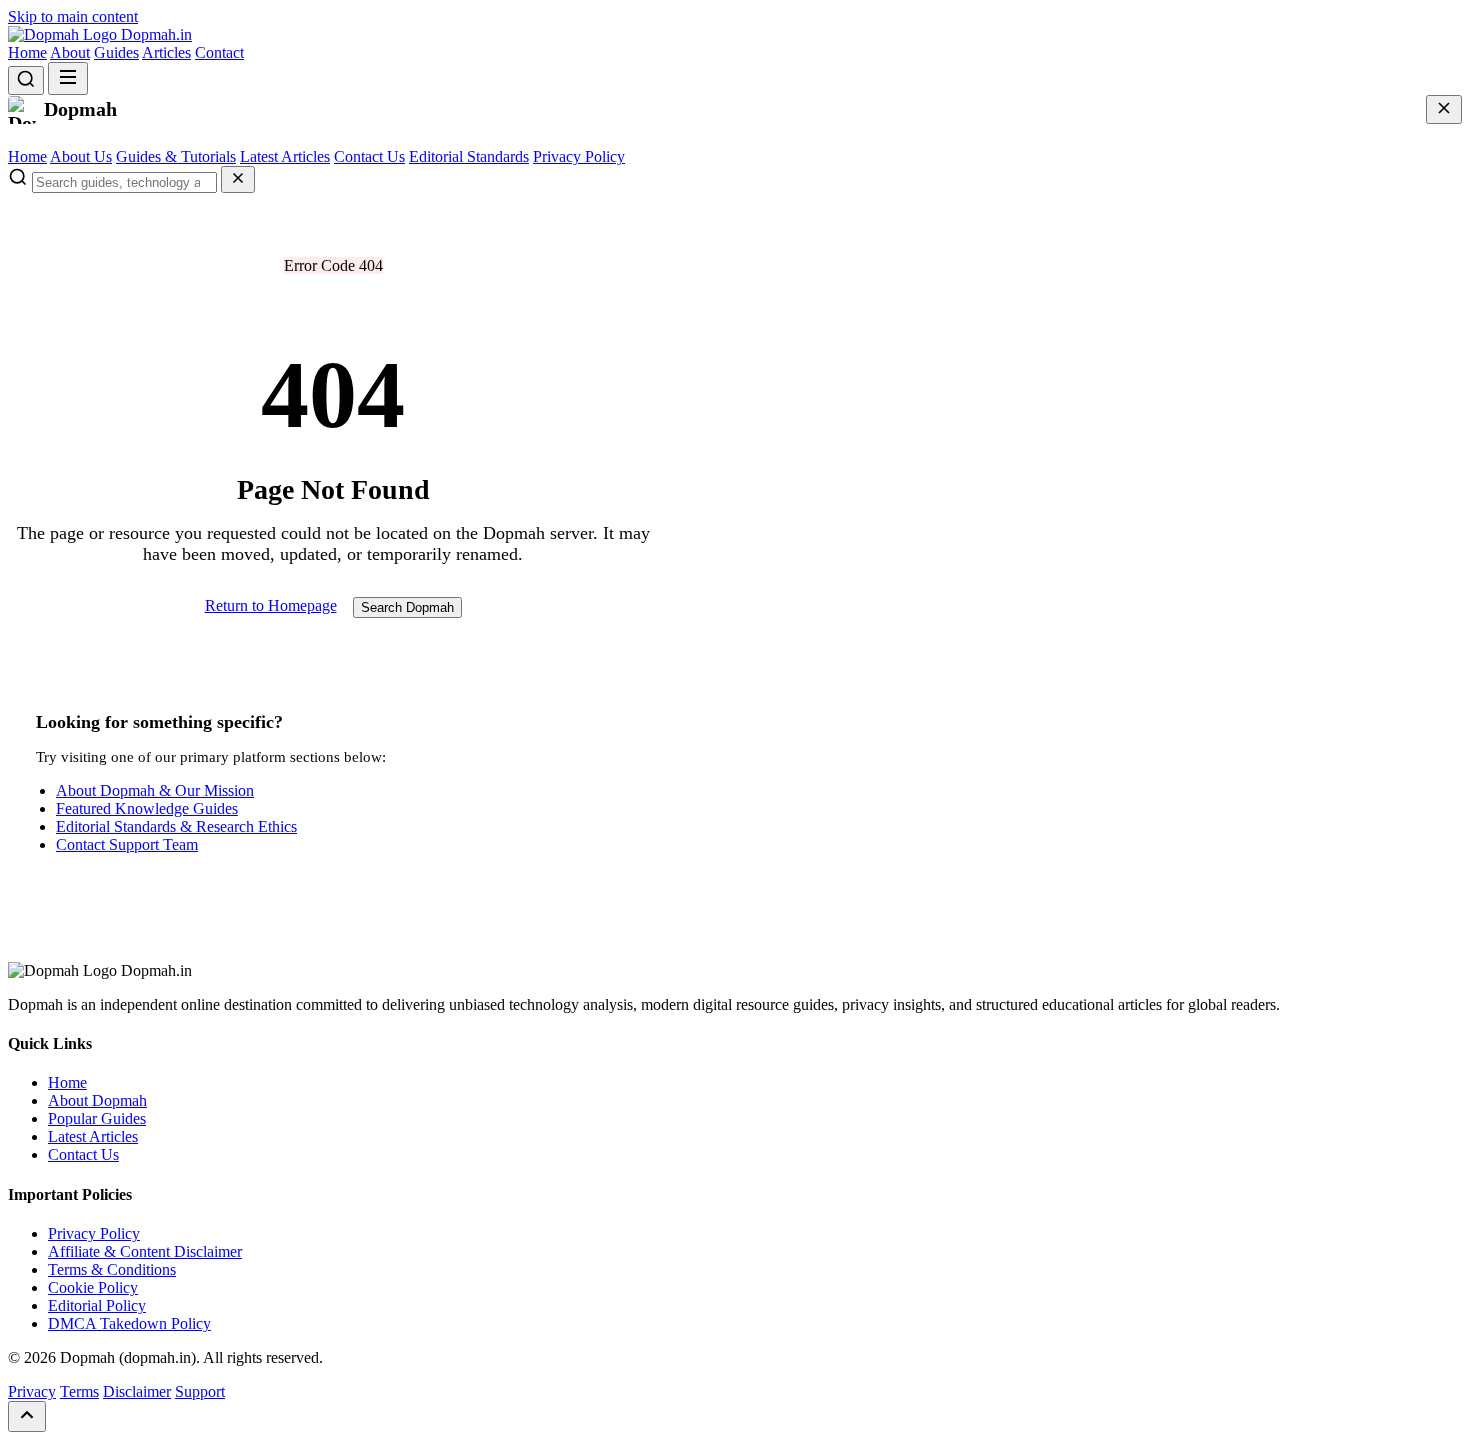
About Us (81, 156)
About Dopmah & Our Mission (155, 790)
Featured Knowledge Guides (147, 808)
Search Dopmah (407, 607)
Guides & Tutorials (176, 156)
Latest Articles (285, 156)
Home (27, 52)
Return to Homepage (271, 605)
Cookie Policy (93, 1287)
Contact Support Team (127, 844)
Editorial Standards (469, 156)
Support (200, 1391)
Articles (166, 52)
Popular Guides (97, 1118)
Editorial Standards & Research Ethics (176, 826)
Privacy (32, 1391)
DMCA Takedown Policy (129, 1323)
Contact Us (369, 156)
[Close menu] (1444, 109)
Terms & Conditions (112, 1269)
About (70, 52)
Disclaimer (137, 1391)
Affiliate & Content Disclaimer (145, 1251)
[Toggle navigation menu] (68, 78)
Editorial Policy (97, 1305)
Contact (219, 52)
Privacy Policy (579, 156)
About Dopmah (97, 1100)
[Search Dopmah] (26, 80)
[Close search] (238, 179)
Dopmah (154, 34)
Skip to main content (73, 16)
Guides (116, 52)
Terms (79, 1391)
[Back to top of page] (27, 1416)
